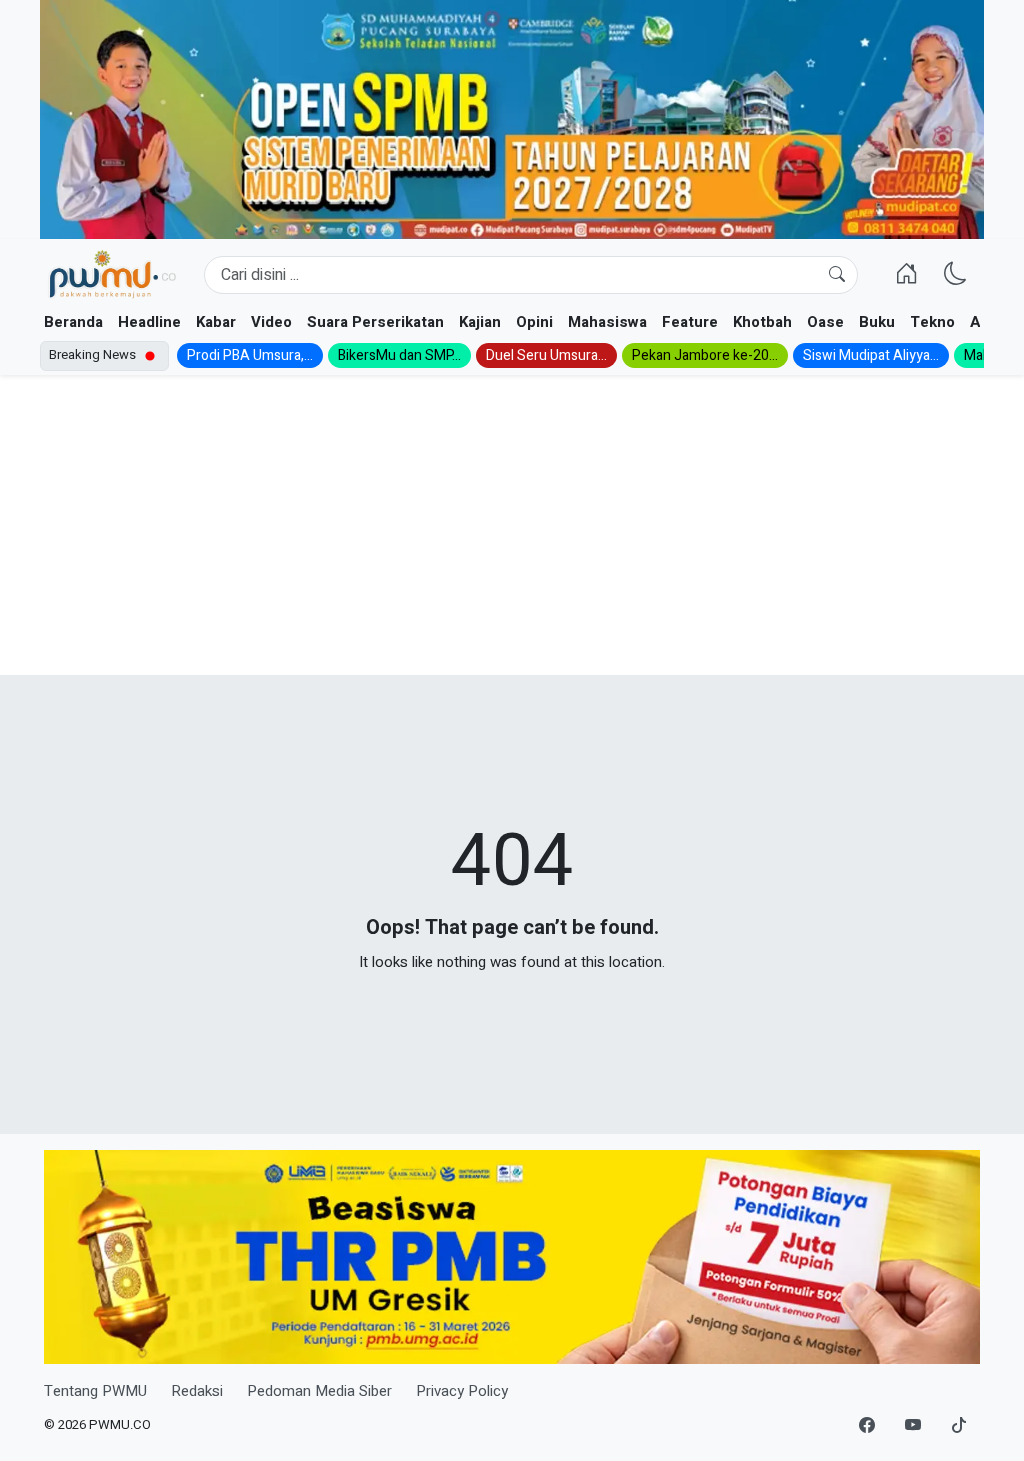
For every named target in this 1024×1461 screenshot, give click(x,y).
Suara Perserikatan (375, 322)
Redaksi (197, 1391)
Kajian (480, 322)
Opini (534, 322)
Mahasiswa (607, 322)
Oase (825, 322)
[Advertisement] (512, 525)
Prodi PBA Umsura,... (250, 355)
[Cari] (837, 275)
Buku (877, 322)
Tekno (932, 322)
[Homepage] (112, 275)
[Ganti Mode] (955, 274)
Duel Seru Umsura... (546, 355)
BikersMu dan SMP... (399, 355)
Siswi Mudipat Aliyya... (871, 355)
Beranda (73, 322)
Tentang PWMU (95, 1391)
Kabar (216, 322)
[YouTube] (913, 1426)
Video (271, 322)
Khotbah (762, 322)
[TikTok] (959, 1426)
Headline (149, 322)
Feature (690, 322)
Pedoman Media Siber (319, 1391)
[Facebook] (867, 1426)
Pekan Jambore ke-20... (705, 355)
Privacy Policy (462, 1391)
